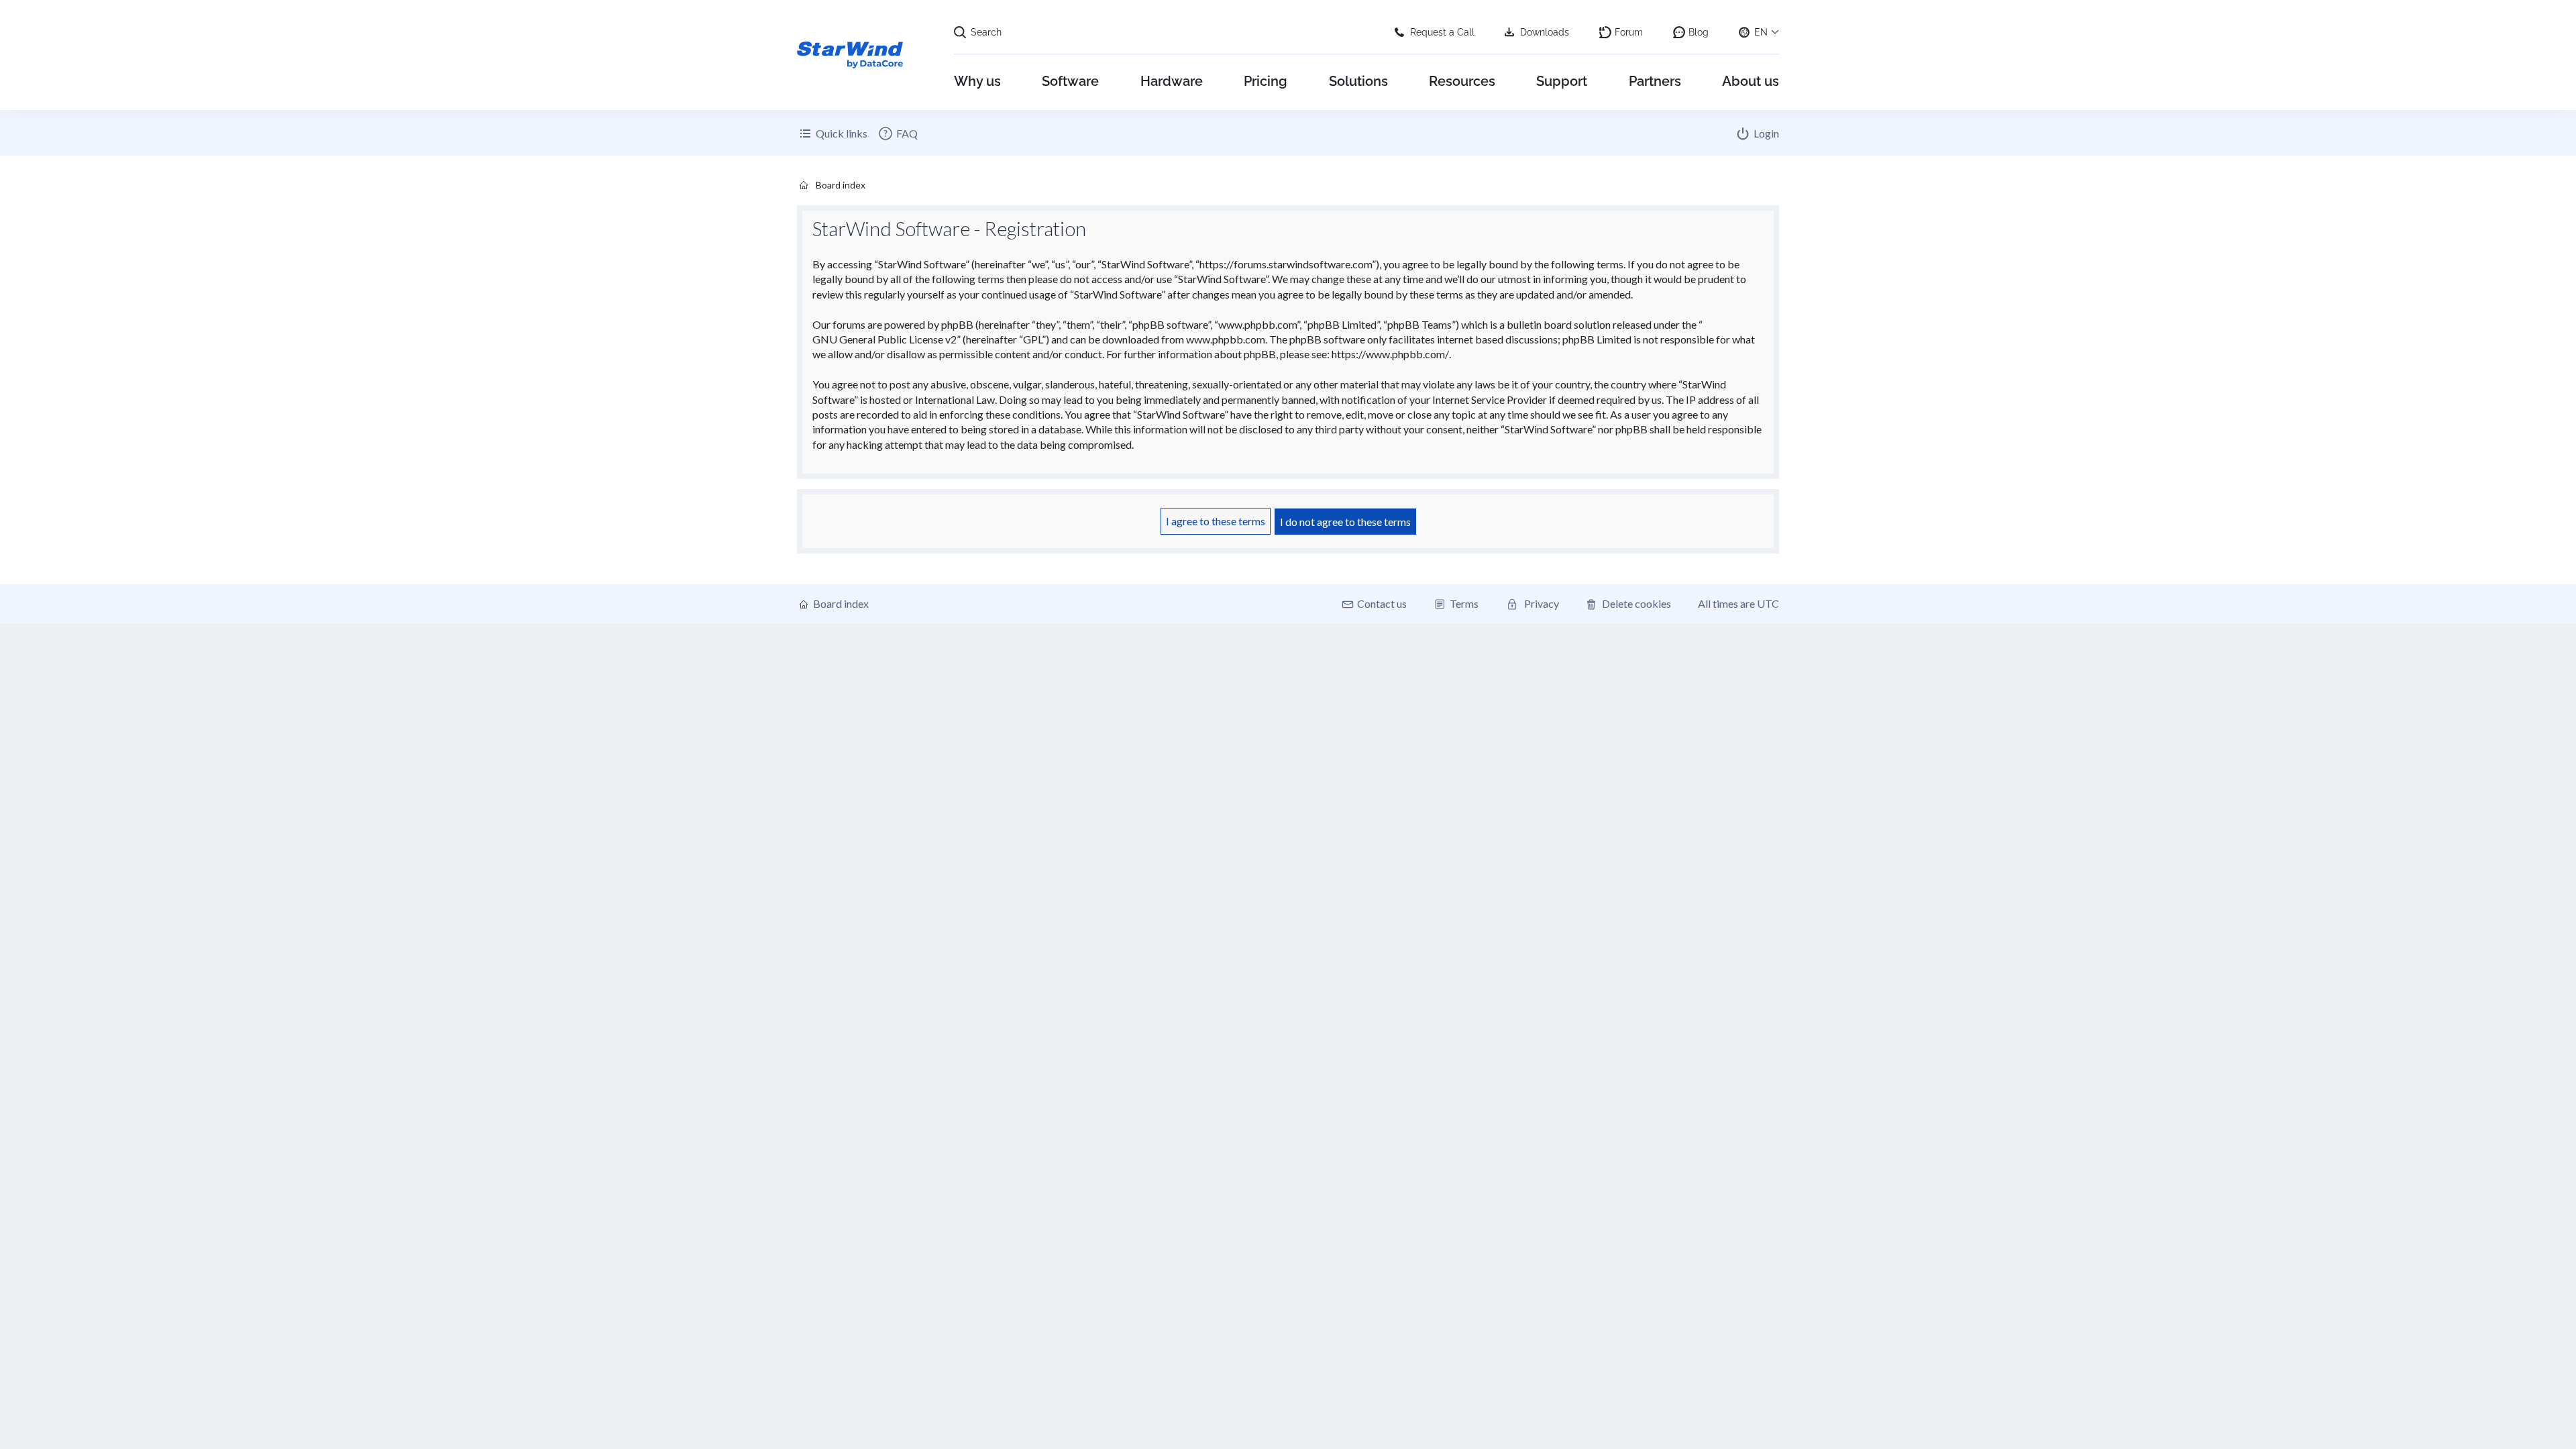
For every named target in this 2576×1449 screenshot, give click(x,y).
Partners (1655, 81)
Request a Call (1442, 32)
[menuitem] (898, 133)
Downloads (1545, 32)
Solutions (1358, 81)
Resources (1462, 81)
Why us (977, 81)
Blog (1699, 32)
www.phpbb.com (1226, 339)
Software (1070, 81)
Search (986, 32)
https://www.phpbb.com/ (1390, 354)
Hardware (1172, 81)
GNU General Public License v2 (884, 339)
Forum (1629, 32)
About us (1751, 81)
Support (1562, 81)
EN (1761, 32)
